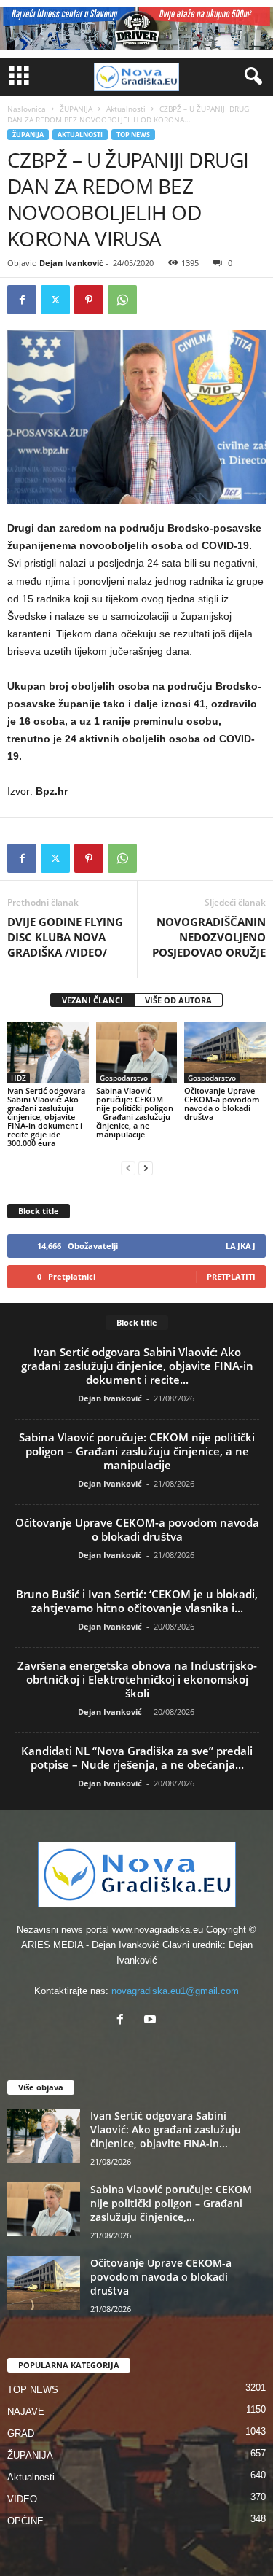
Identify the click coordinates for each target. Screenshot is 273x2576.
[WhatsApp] (122, 300)
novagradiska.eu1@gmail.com (175, 1991)
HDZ (19, 1078)
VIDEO (22, 2499)
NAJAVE (26, 2412)
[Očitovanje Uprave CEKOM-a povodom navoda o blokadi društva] (225, 1052)
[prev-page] (128, 1168)
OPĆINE (25, 2521)
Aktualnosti (126, 109)
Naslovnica (27, 109)
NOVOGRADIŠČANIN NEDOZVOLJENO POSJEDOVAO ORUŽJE (209, 937)
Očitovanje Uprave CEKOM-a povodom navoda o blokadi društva (222, 1104)
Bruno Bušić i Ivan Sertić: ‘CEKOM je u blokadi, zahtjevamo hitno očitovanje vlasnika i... (137, 1601)
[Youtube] (152, 2021)
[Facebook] (22, 300)
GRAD (21, 2433)
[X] (55, 300)
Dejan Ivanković (71, 263)
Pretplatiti (231, 1276)
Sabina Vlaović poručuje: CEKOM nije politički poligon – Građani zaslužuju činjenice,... (171, 2203)
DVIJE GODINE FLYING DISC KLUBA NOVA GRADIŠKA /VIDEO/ (65, 937)
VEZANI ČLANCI (92, 1000)
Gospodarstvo (124, 1078)
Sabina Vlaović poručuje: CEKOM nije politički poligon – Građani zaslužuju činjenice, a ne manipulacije (135, 1112)
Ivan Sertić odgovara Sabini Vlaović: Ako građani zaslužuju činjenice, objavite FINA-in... (166, 2129)
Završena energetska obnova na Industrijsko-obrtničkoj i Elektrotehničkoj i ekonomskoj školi (137, 1679)
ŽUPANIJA (76, 109)
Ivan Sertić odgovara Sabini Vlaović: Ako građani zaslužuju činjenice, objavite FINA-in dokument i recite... (137, 1366)
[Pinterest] (89, 300)
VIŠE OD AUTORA (178, 1000)
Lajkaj (241, 1246)
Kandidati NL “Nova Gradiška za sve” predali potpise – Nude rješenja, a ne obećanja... (137, 1758)
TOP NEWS (133, 135)
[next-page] (146, 1168)
